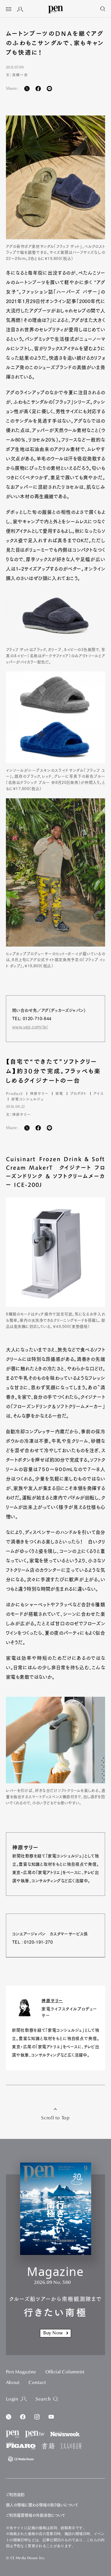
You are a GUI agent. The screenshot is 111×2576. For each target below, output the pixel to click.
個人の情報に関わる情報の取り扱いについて (42, 2505)
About (13, 2383)
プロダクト (78, 1093)
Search (43, 2399)
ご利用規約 (15, 2495)
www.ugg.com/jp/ (30, 1027)
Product (14, 1093)
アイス (99, 1093)
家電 (59, 1093)
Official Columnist (65, 2372)
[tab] (9, 10)
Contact (37, 2383)
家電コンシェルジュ (27, 1099)
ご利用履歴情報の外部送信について (36, 2515)
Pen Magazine (21, 2372)
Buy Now (53, 2333)
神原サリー (39, 1093)
